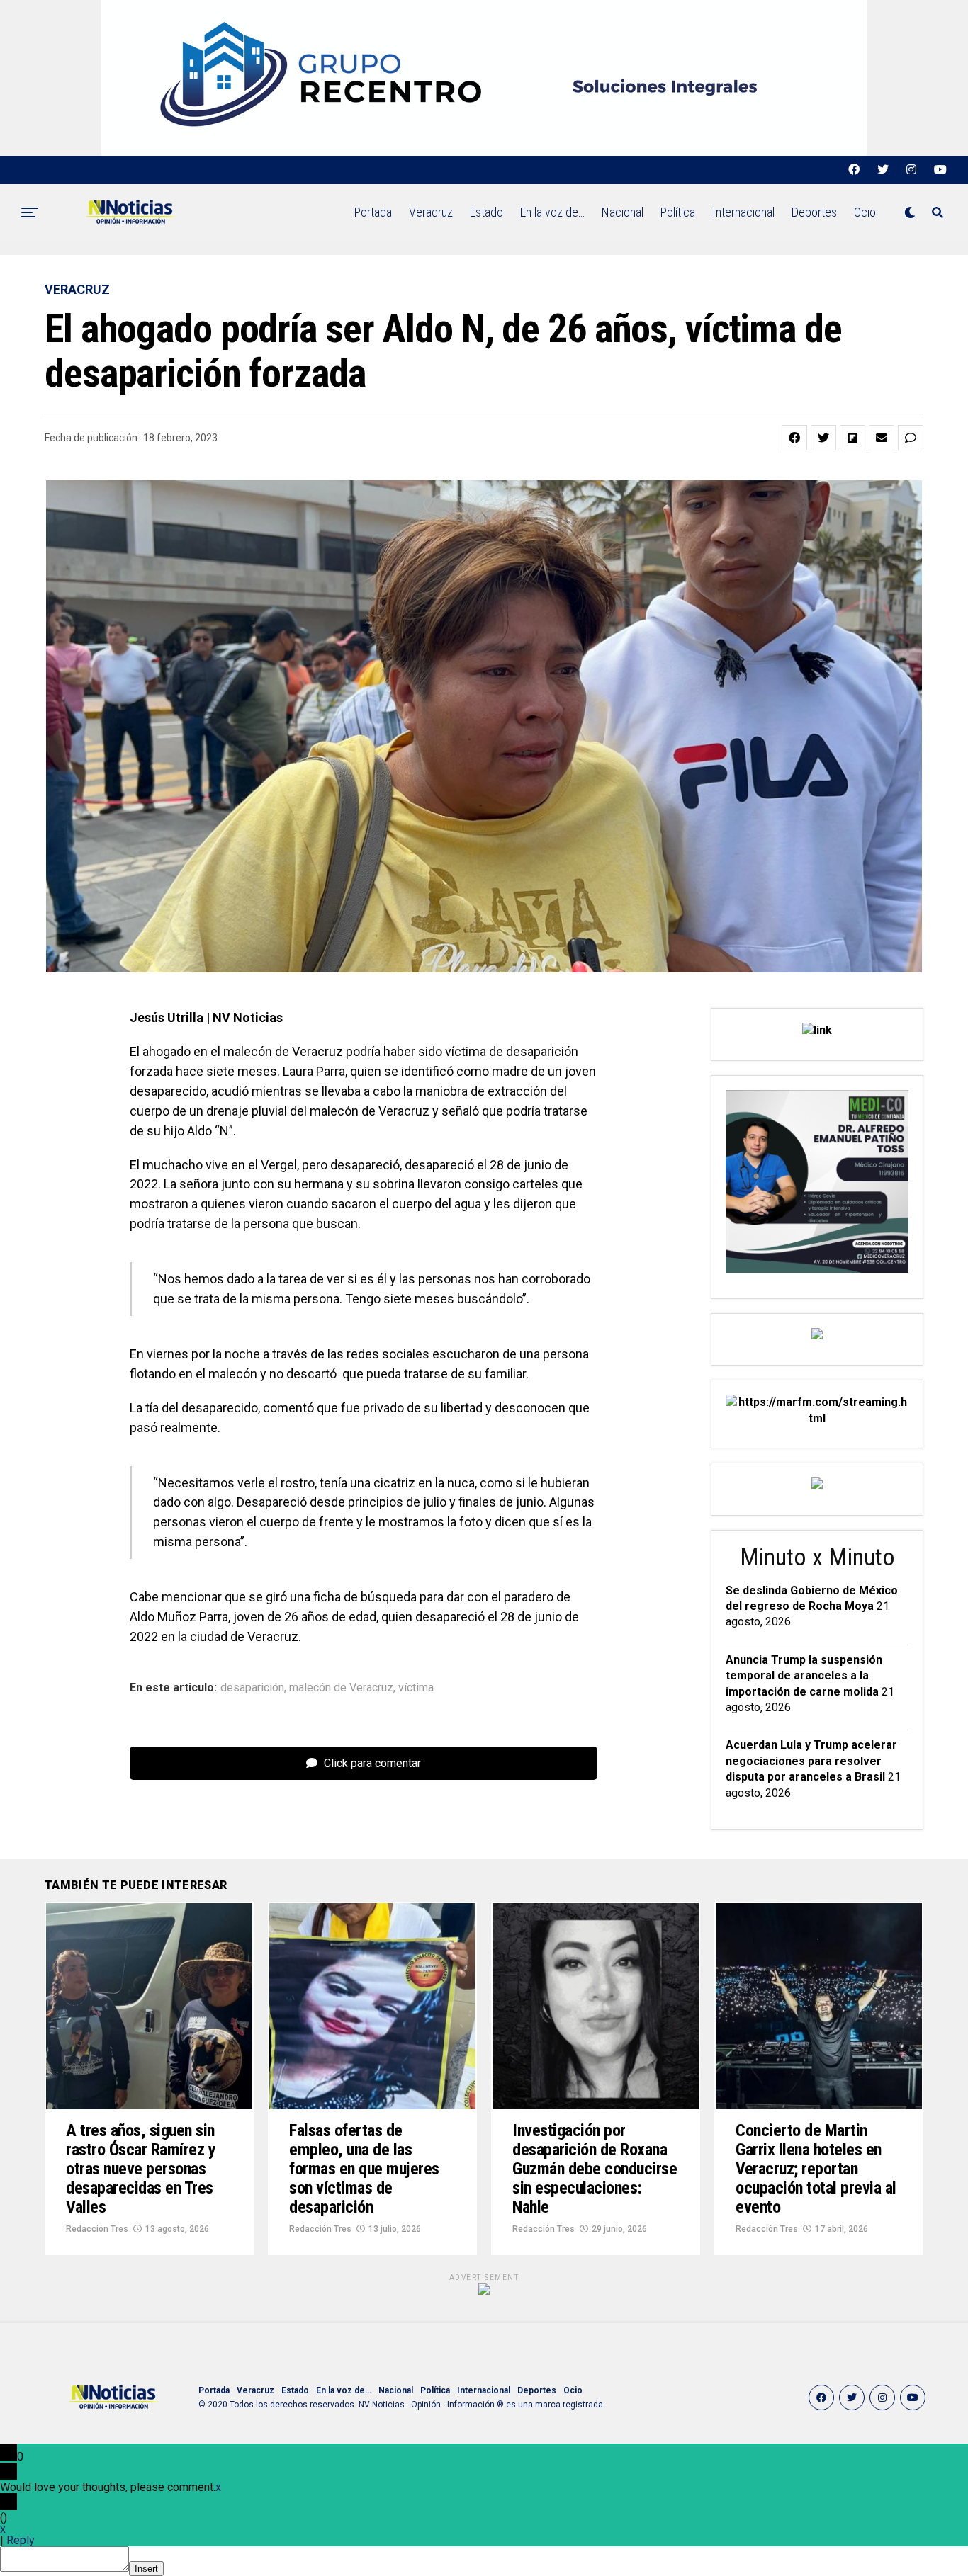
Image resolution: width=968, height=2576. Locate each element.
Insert (146, 2569)
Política (678, 212)
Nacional (623, 212)
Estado (486, 212)
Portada (373, 212)
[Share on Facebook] (794, 438)
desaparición (252, 1688)
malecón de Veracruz (341, 1688)
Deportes (814, 212)
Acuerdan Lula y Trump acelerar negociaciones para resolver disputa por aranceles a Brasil (811, 1761)
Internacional (743, 212)
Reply (21, 2540)
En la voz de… (552, 212)
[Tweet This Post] (823, 438)
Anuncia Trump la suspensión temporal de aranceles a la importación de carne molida (804, 1676)
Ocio (865, 212)
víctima (416, 1688)
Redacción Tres (97, 2229)
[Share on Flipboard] (852, 438)
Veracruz (431, 212)
